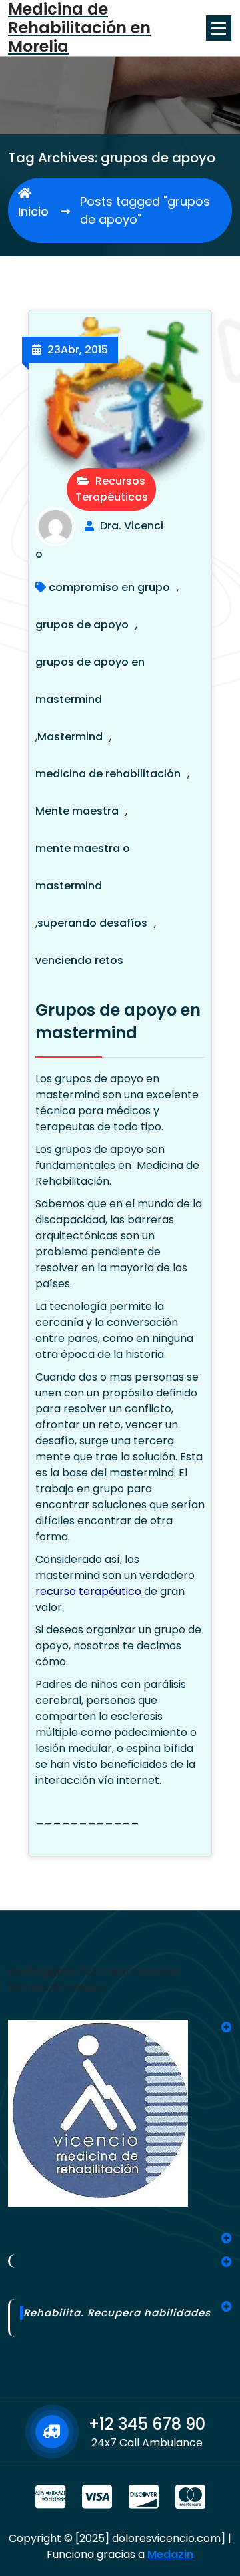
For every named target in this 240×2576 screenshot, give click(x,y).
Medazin (170, 2554)
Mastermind (70, 737)
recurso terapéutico (88, 1591)
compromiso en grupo (109, 587)
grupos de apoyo (82, 625)
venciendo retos (79, 960)
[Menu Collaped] (219, 28)
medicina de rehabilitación (108, 774)
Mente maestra (77, 811)
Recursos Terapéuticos (112, 489)
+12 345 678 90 (147, 2424)
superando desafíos (92, 923)
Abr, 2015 (78, 350)
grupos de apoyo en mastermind (90, 681)
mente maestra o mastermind (83, 867)
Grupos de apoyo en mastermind (118, 1021)
